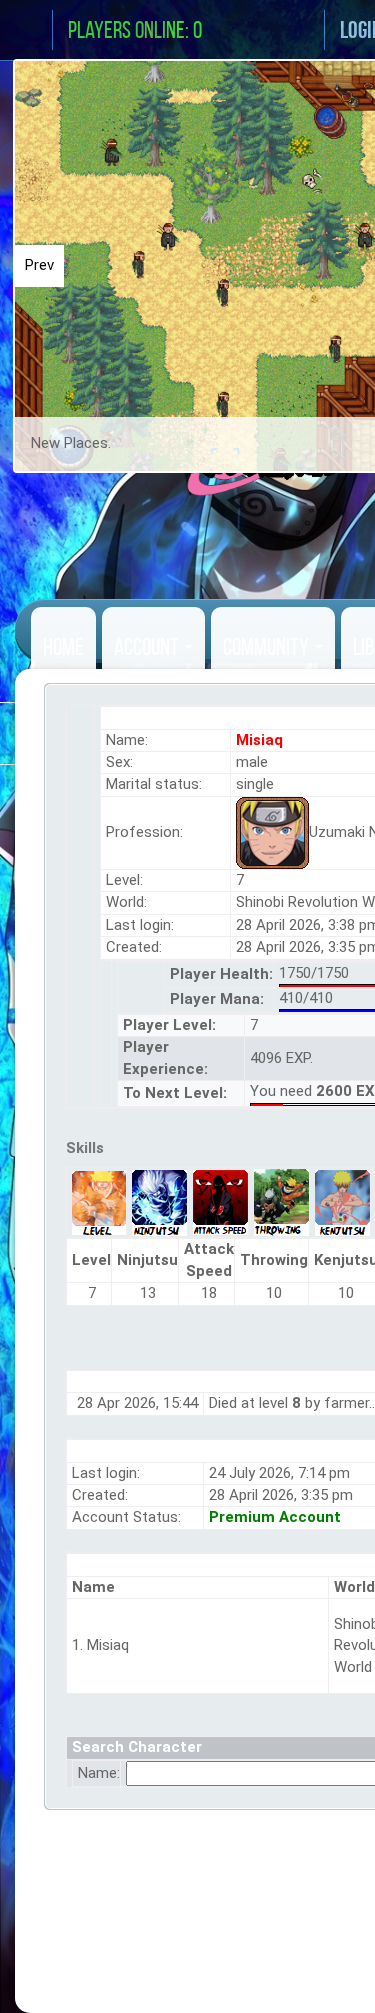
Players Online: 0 (135, 30)
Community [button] (268, 647)
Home (63, 647)
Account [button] (148, 647)
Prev (39, 265)
